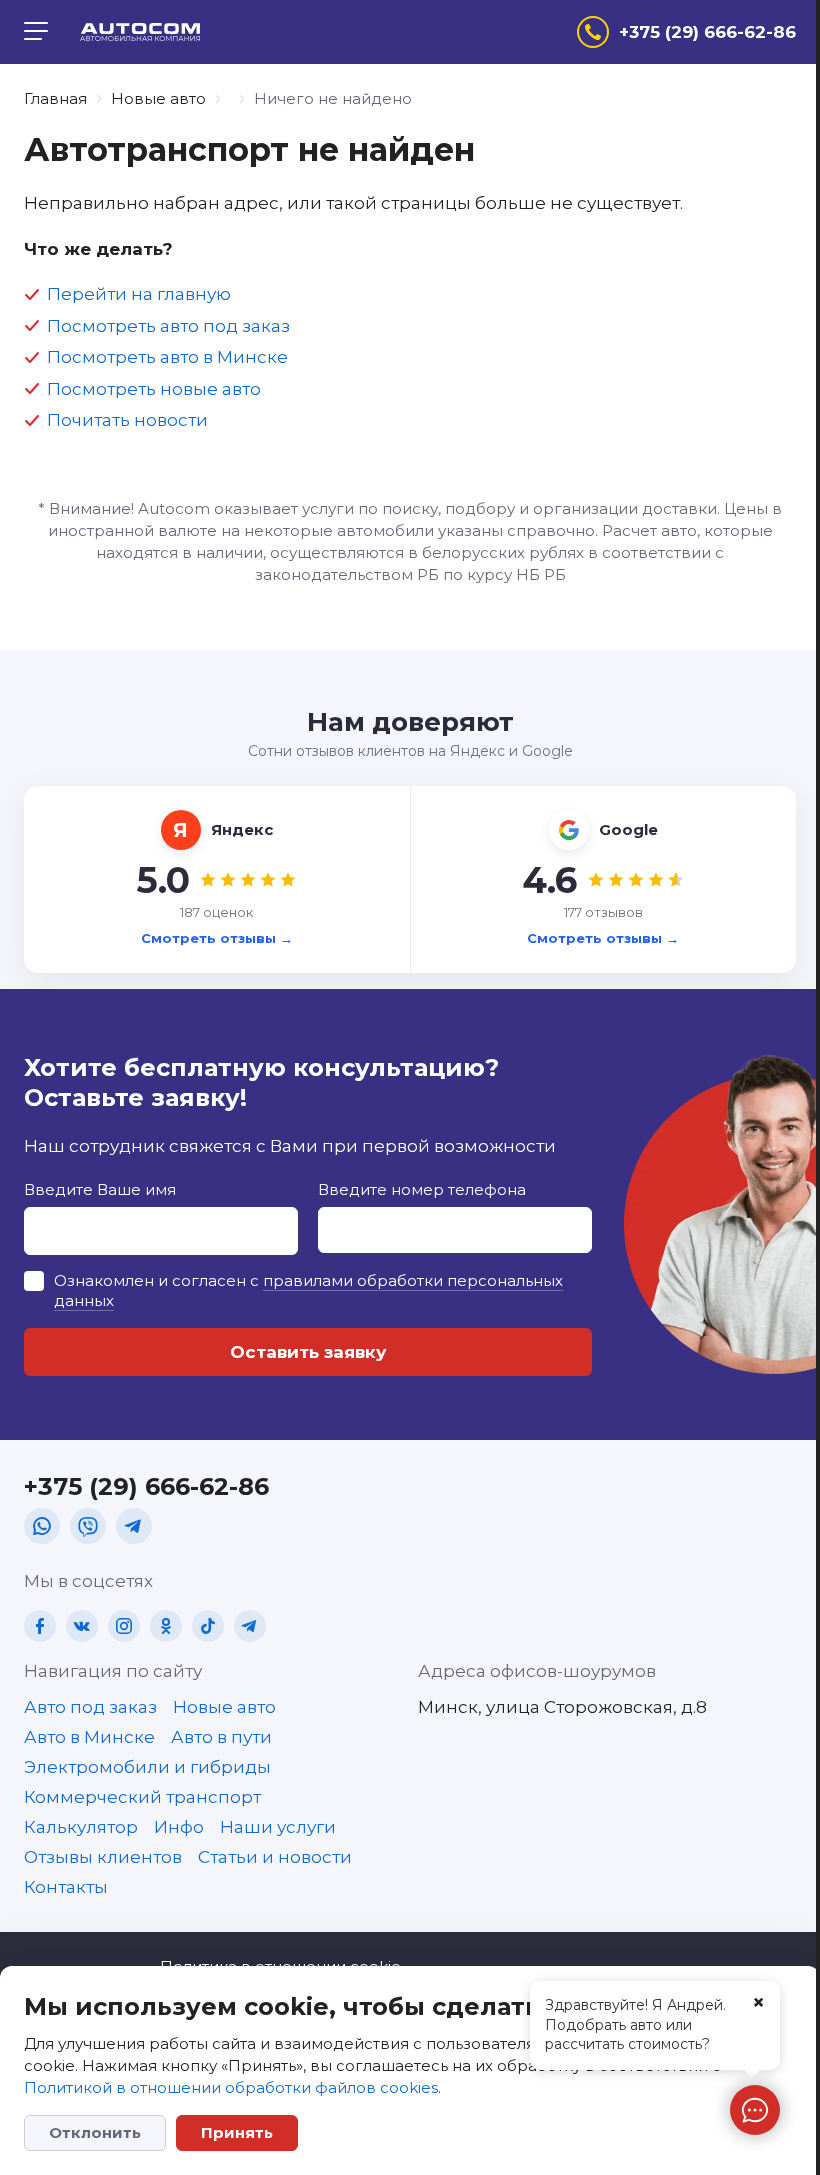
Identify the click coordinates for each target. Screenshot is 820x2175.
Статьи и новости (275, 1857)
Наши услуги (278, 1827)
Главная (55, 98)
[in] (124, 1626)
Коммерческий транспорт (142, 1797)
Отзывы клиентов (103, 1857)
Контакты (66, 1887)
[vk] (82, 1626)
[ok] (166, 1626)
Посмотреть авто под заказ (168, 326)
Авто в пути (221, 1737)
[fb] (40, 1626)
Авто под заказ (90, 1707)
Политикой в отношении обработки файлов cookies (231, 2087)
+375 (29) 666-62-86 (146, 1486)
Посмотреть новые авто (154, 389)
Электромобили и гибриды (147, 1767)
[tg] (134, 1526)
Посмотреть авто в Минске (167, 357)
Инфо (179, 1827)
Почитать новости (127, 420)
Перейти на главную (139, 294)
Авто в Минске (89, 1737)
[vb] (88, 1526)
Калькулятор (81, 1827)
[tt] (208, 1626)
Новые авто (158, 98)
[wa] (42, 1526)
